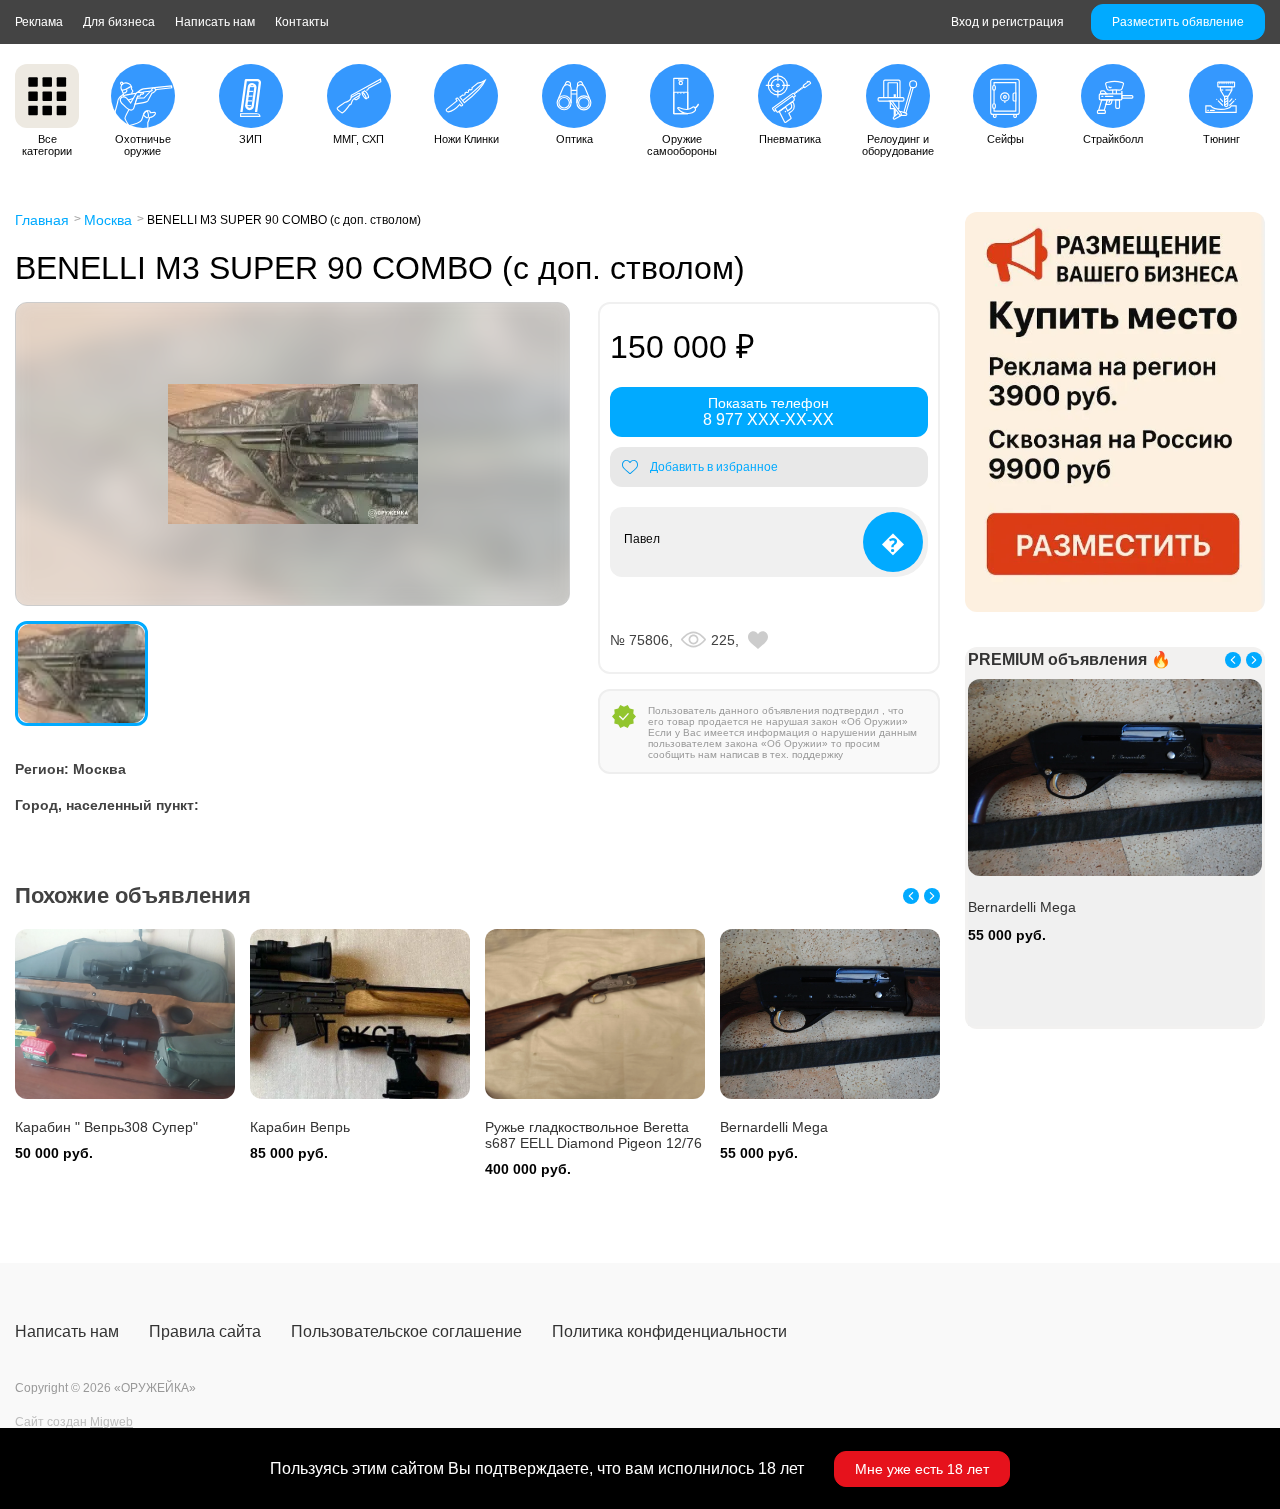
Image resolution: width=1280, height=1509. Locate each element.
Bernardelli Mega (774, 1127)
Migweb (111, 1422)
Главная (42, 220)
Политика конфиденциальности (669, 1331)
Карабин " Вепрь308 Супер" (106, 1127)
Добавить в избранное (714, 467)
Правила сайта (205, 1331)
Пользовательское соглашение (406, 1331)
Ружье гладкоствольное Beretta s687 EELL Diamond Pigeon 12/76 (593, 1135)
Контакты (302, 22)
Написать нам (215, 22)
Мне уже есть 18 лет (922, 1469)
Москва (108, 220)
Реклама (39, 22)
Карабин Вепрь (300, 1127)
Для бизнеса (119, 22)
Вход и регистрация (1007, 22)
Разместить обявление (1178, 22)
